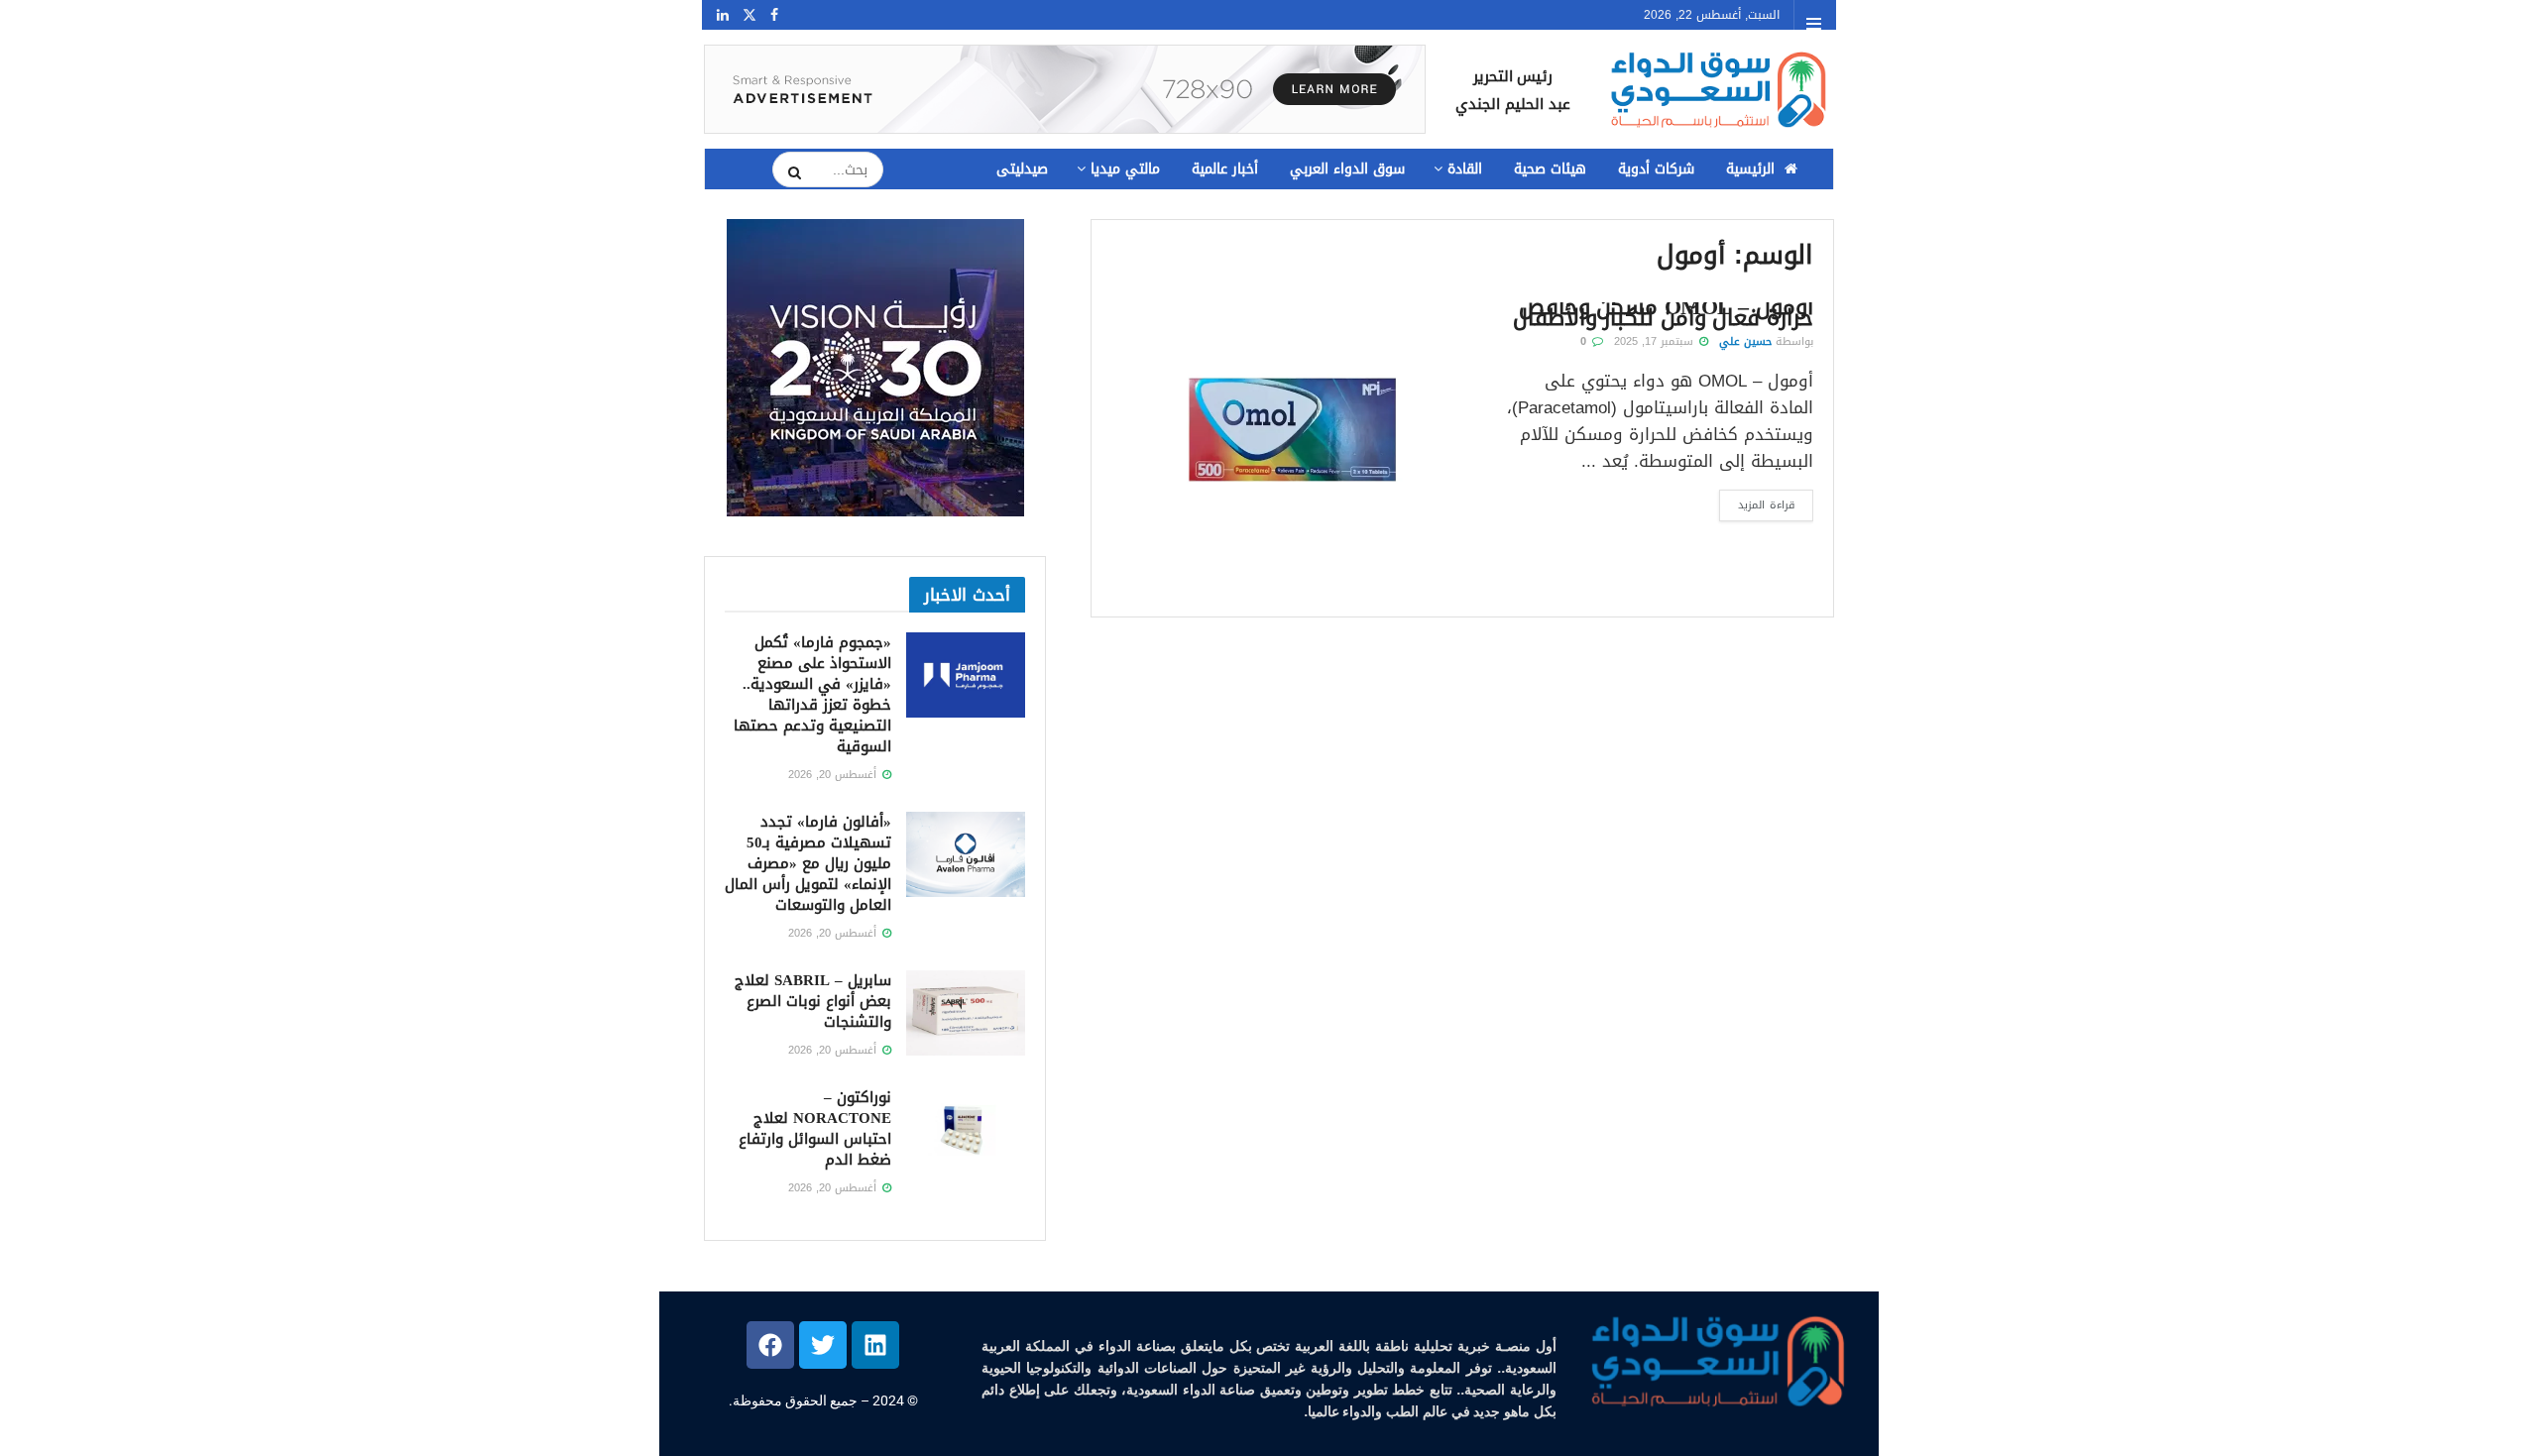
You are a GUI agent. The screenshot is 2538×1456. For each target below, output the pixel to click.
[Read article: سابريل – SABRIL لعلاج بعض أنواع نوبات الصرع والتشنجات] (966, 1013)
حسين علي (1745, 341)
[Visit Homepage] (1716, 90)
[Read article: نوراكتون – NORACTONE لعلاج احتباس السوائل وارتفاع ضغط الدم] (966, 1130)
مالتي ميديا (1125, 169)
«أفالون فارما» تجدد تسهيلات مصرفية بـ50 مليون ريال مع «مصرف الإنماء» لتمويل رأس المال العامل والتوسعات (808, 863)
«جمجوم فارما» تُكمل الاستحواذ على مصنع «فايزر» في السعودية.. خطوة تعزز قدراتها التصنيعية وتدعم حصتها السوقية (812, 694)
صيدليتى (1022, 169)
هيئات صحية (1550, 169)
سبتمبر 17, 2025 (1656, 341)
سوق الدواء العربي (1347, 169)
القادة (1465, 169)
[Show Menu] (1814, 24)
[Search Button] (788, 172)
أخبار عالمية (1225, 169)
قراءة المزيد (1757, 503)
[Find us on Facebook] (774, 15)
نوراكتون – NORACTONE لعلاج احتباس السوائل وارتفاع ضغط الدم (815, 1128)
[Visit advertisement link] (1065, 89)
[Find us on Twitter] (750, 15)
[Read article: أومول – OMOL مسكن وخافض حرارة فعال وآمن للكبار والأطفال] (1290, 430)
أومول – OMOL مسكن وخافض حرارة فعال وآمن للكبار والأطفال (1663, 313)
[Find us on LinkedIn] (723, 15)
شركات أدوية (1656, 169)
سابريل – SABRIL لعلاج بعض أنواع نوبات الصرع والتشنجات (813, 1001)
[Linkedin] (875, 1345)
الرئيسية (1750, 169)
